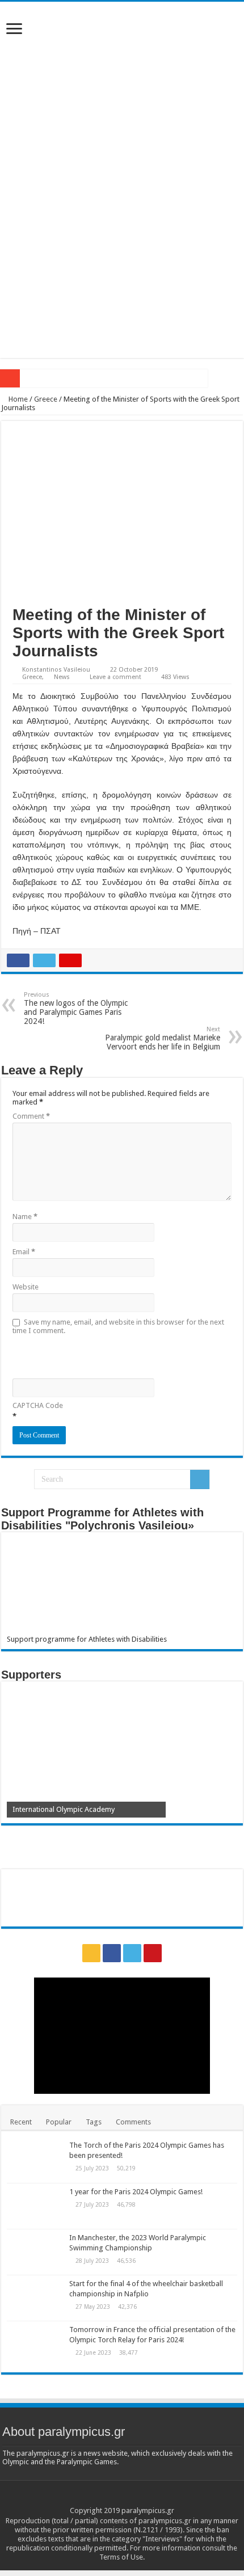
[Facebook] (112, 1953)
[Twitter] (132, 1953)
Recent (21, 2122)
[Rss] (91, 1953)
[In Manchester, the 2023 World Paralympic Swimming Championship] (35, 2252)
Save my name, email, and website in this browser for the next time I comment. (118, 1326)
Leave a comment (115, 677)
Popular (59, 2122)
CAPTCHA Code (38, 1405)
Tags (94, 2122)
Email (24, 1252)
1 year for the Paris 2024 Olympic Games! (136, 2192)
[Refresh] (94, 1356)
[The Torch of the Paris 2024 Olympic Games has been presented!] (35, 2160)
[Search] (200, 1479)
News (62, 677)
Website (26, 1287)
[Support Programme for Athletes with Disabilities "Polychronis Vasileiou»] (122, 1586)
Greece (46, 399)
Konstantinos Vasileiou (56, 670)
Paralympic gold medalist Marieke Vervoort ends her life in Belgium (163, 1038)
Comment (31, 1116)
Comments (133, 2122)
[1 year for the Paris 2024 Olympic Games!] (35, 2206)
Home (17, 399)
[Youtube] (153, 1953)
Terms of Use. (122, 2557)
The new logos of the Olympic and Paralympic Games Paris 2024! (76, 1008)
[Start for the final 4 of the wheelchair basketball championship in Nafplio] (35, 2298)
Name (25, 1217)
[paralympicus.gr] (122, 91)
